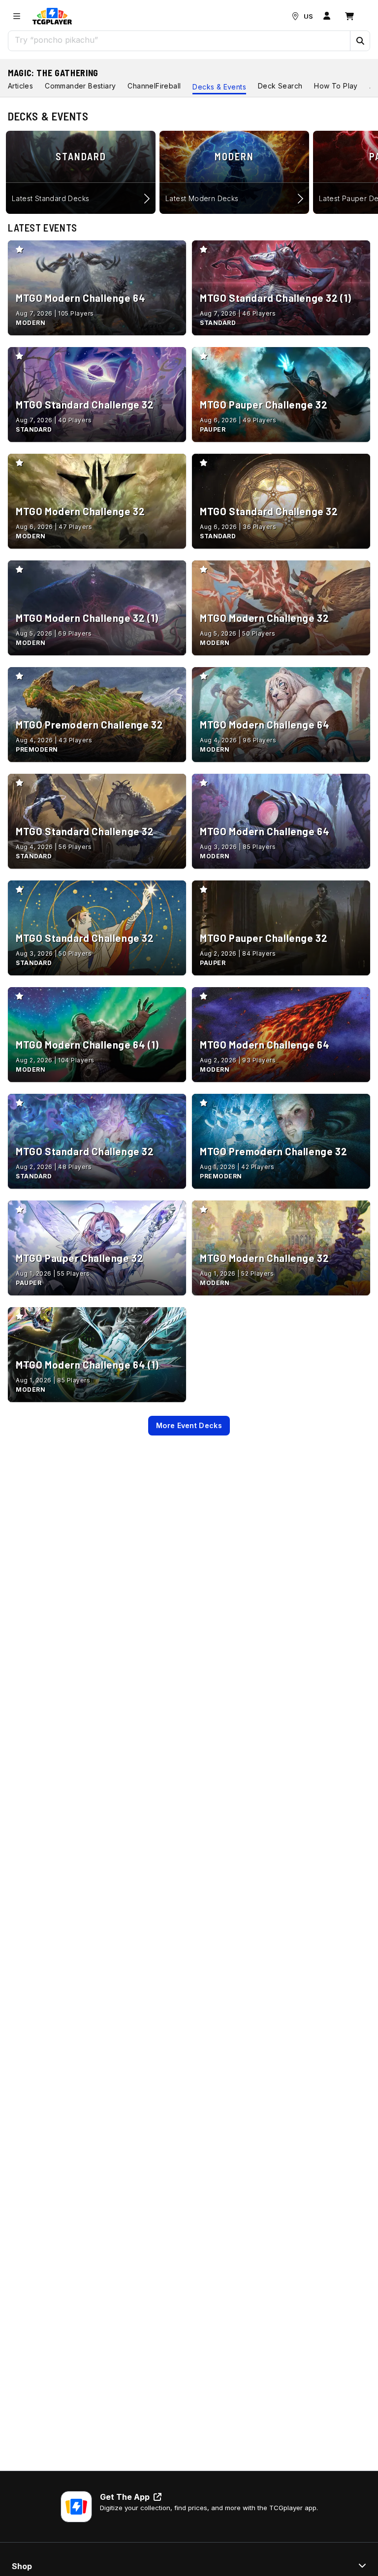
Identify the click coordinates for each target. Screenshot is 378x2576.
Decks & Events (219, 87)
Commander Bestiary (80, 86)
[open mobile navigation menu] (17, 16)
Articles (20, 86)
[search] (179, 40)
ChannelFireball (154, 86)
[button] (360, 41)
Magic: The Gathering (53, 73)
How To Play (336, 86)
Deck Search (280, 86)
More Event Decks (189, 1425)
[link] (52, 16)
